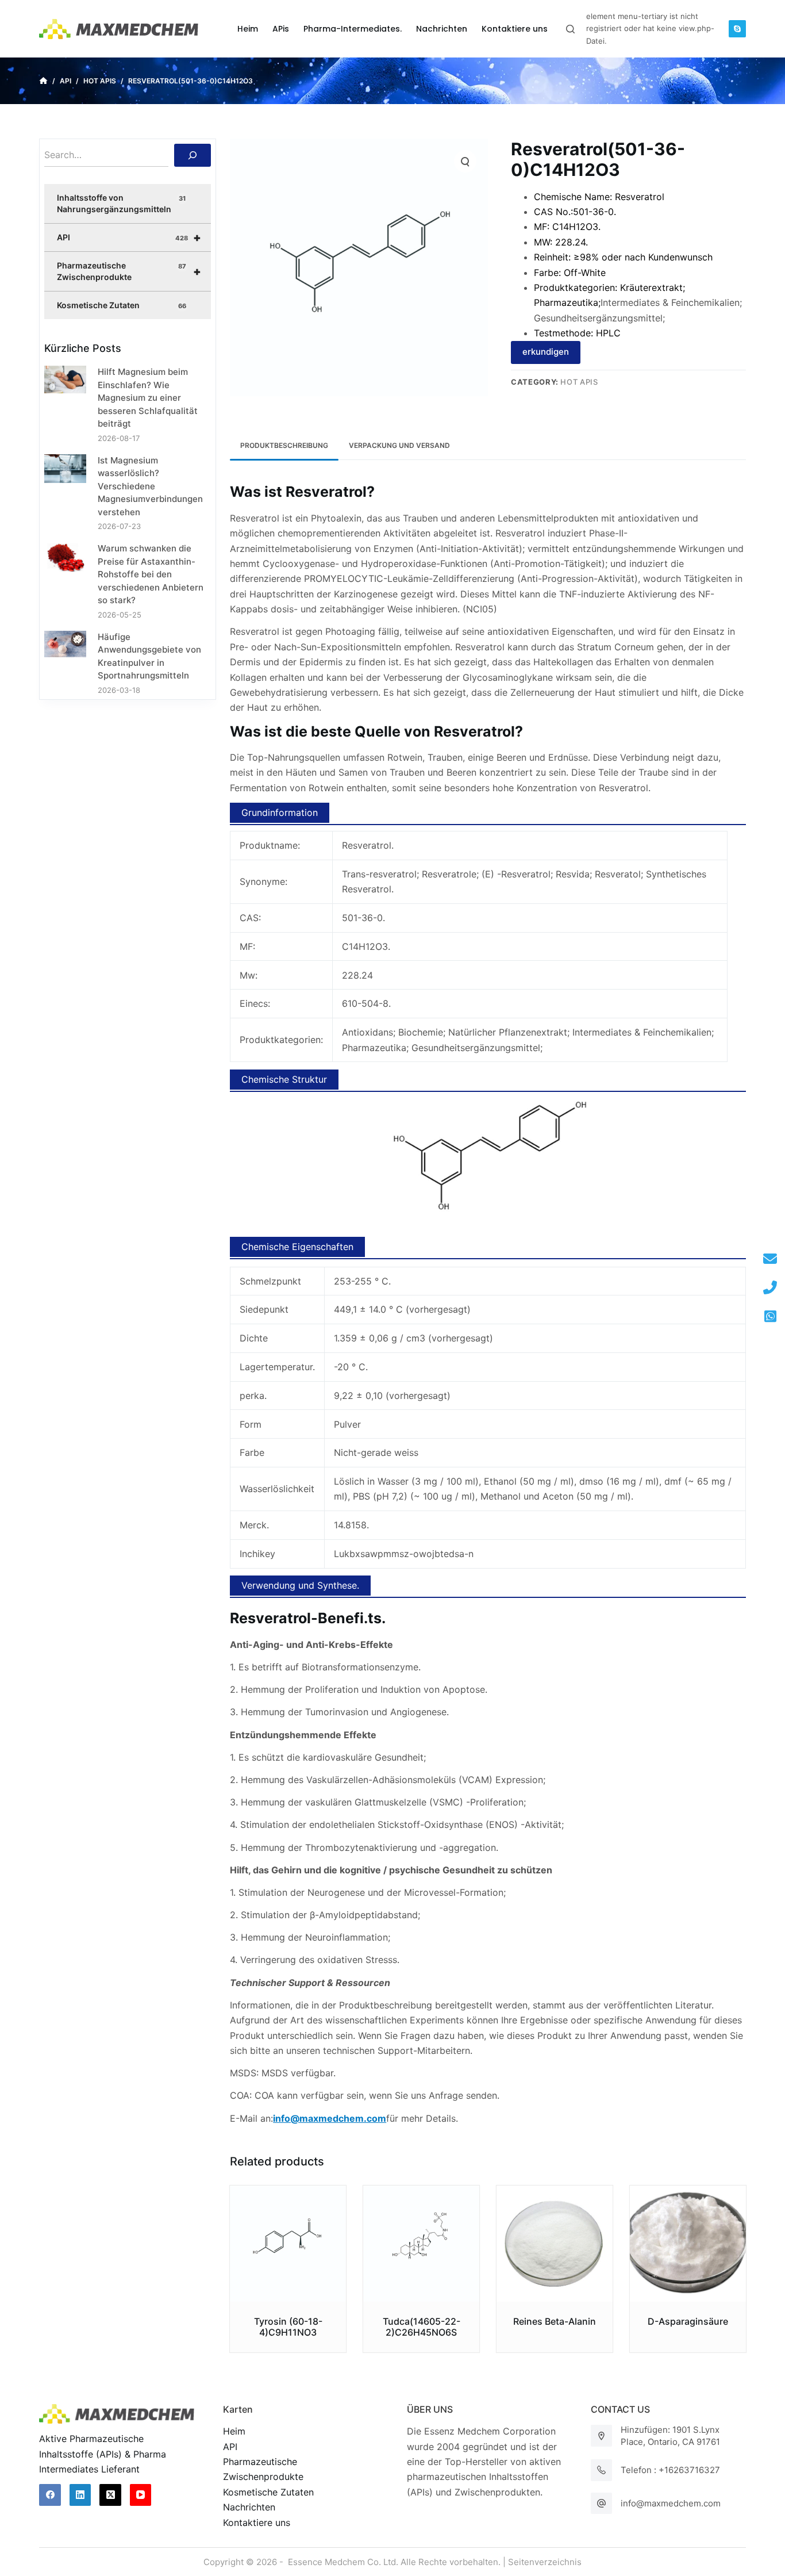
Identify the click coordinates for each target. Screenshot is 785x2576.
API (129, 237)
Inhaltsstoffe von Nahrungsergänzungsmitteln (121, 203)
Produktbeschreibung (284, 445)
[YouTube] (141, 2495)
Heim (234, 2431)
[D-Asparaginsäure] (688, 2244)
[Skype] (737, 29)
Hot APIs (579, 382)
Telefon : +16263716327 (670, 2470)
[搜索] (193, 155)
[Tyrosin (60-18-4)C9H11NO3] (288, 2244)
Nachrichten (249, 2507)
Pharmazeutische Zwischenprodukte (129, 271)
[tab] (284, 445)
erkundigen (546, 352)
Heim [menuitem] (248, 29)
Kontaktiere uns (257, 2523)
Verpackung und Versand (399, 445)
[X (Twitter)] (110, 2495)
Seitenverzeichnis (545, 2562)
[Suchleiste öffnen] (570, 29)
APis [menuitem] (281, 29)
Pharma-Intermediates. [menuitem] (353, 29)
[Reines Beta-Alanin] (555, 2244)
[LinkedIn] (80, 2495)
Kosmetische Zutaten (121, 305)
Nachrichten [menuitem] (442, 29)
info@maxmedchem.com (671, 2503)
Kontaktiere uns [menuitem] (515, 29)
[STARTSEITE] (43, 81)
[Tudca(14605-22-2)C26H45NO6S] (421, 2244)
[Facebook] (50, 2495)
